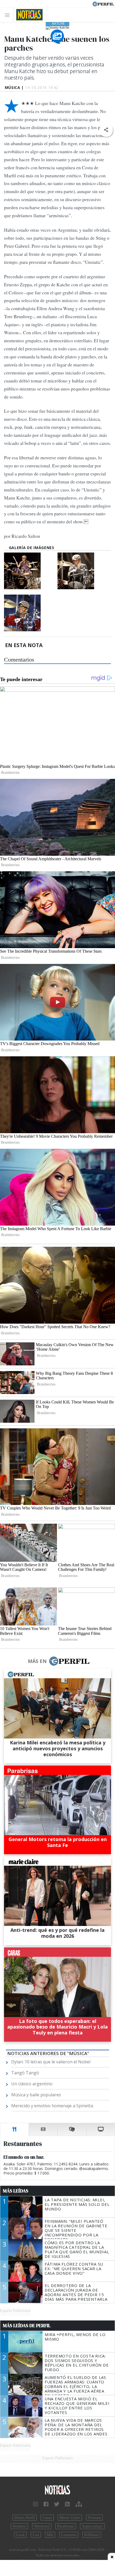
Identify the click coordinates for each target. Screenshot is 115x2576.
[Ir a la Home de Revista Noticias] (28, 15)
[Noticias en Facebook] (46, 2504)
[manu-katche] (30, 571)
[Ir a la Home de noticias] (57, 2490)
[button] (106, 130)
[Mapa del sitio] (79, 2504)
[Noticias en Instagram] (36, 2504)
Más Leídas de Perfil (27, 2326)
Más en (37, 1661)
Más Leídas (16, 2191)
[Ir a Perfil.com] (103, 3)
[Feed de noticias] (67, 2504)
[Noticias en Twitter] (57, 2504)
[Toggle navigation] (9, 15)
